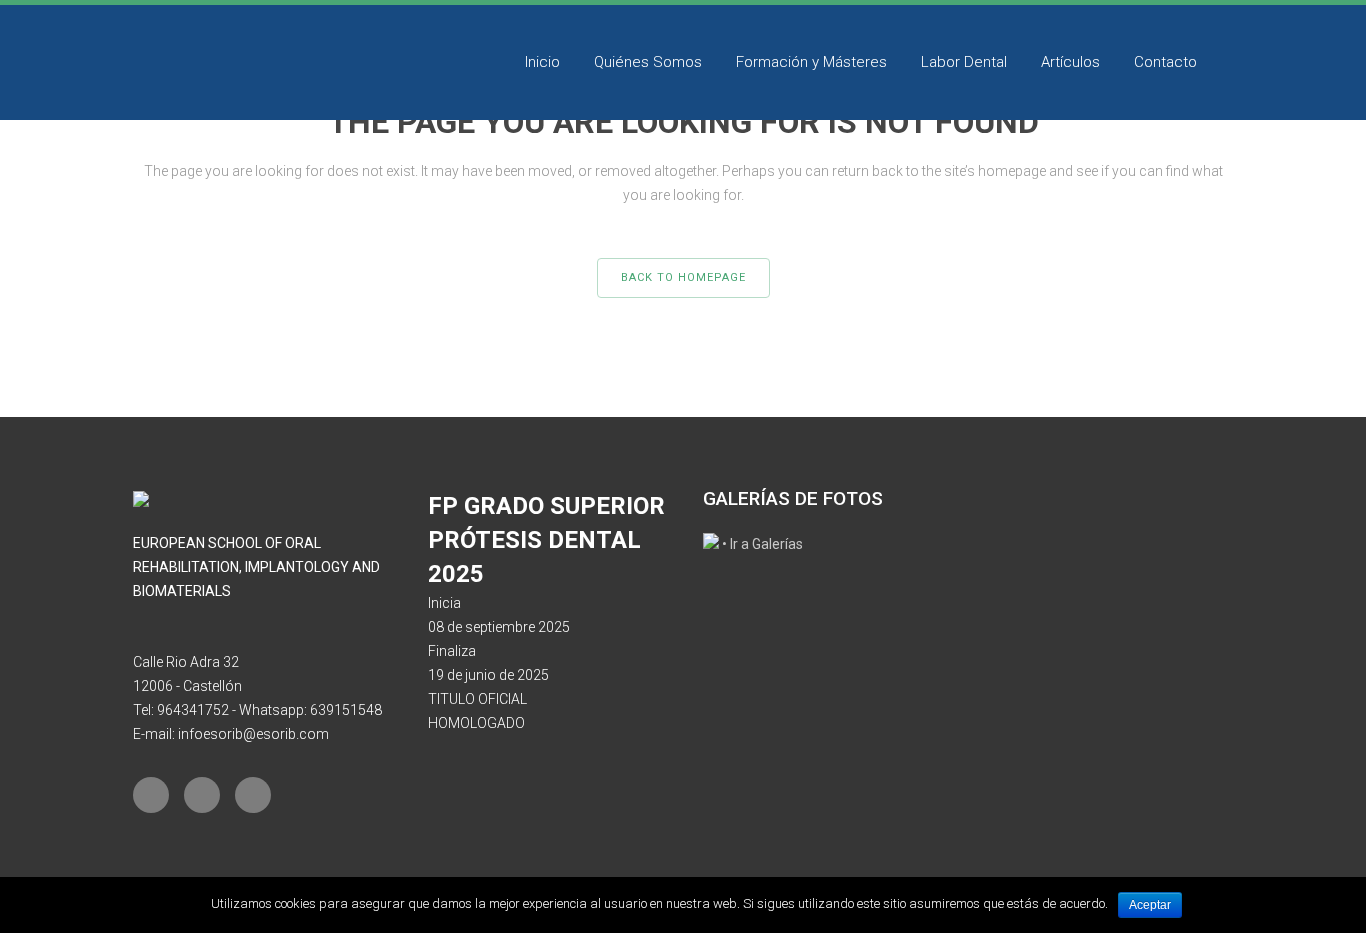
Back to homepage (683, 277)
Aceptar (1150, 905)
